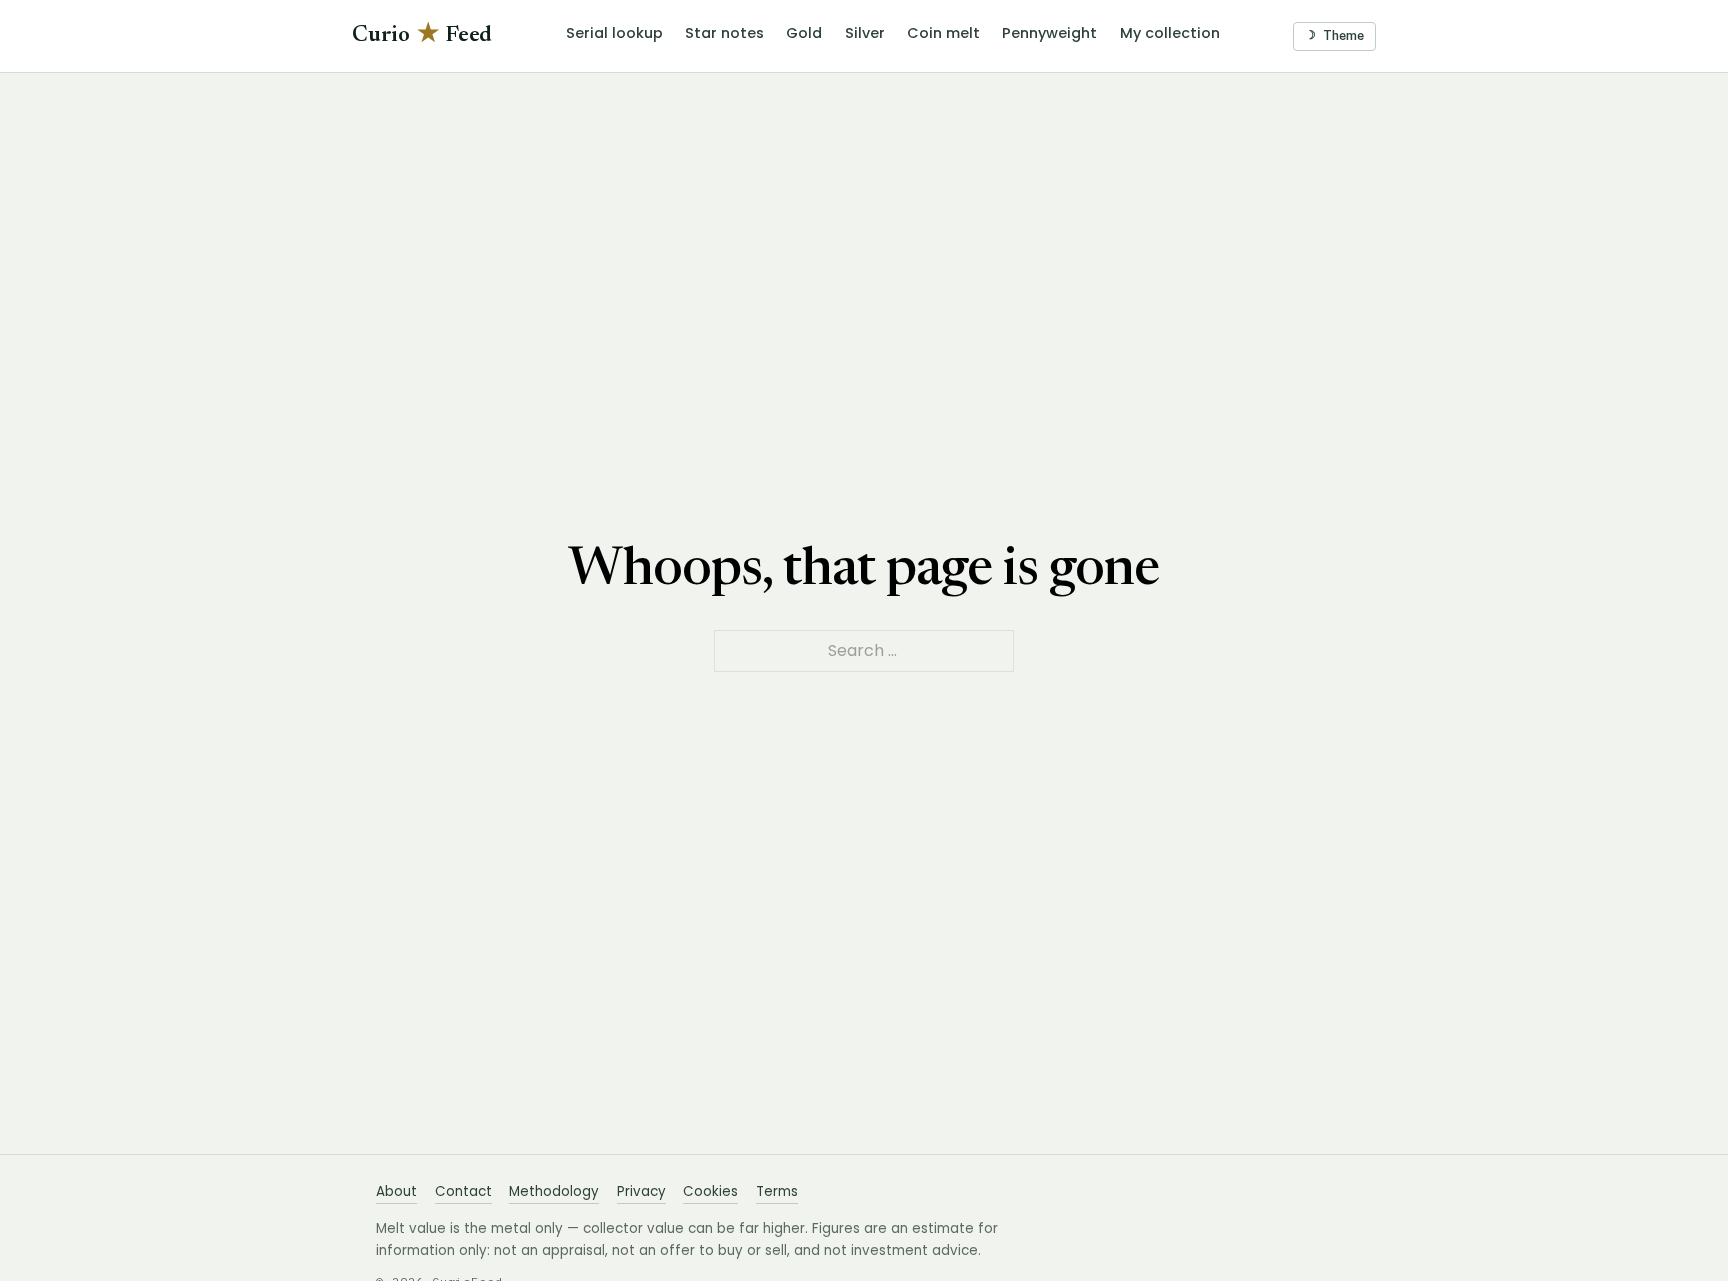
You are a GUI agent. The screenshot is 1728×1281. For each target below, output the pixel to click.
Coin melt (943, 33)
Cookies (710, 1191)
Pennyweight (1049, 33)
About (396, 1191)
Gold (804, 33)
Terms (777, 1191)
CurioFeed (422, 35)
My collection (1170, 33)
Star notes (724, 33)
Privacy (641, 1191)
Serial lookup (614, 33)
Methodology (554, 1191)
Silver (865, 33)
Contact (463, 1191)
